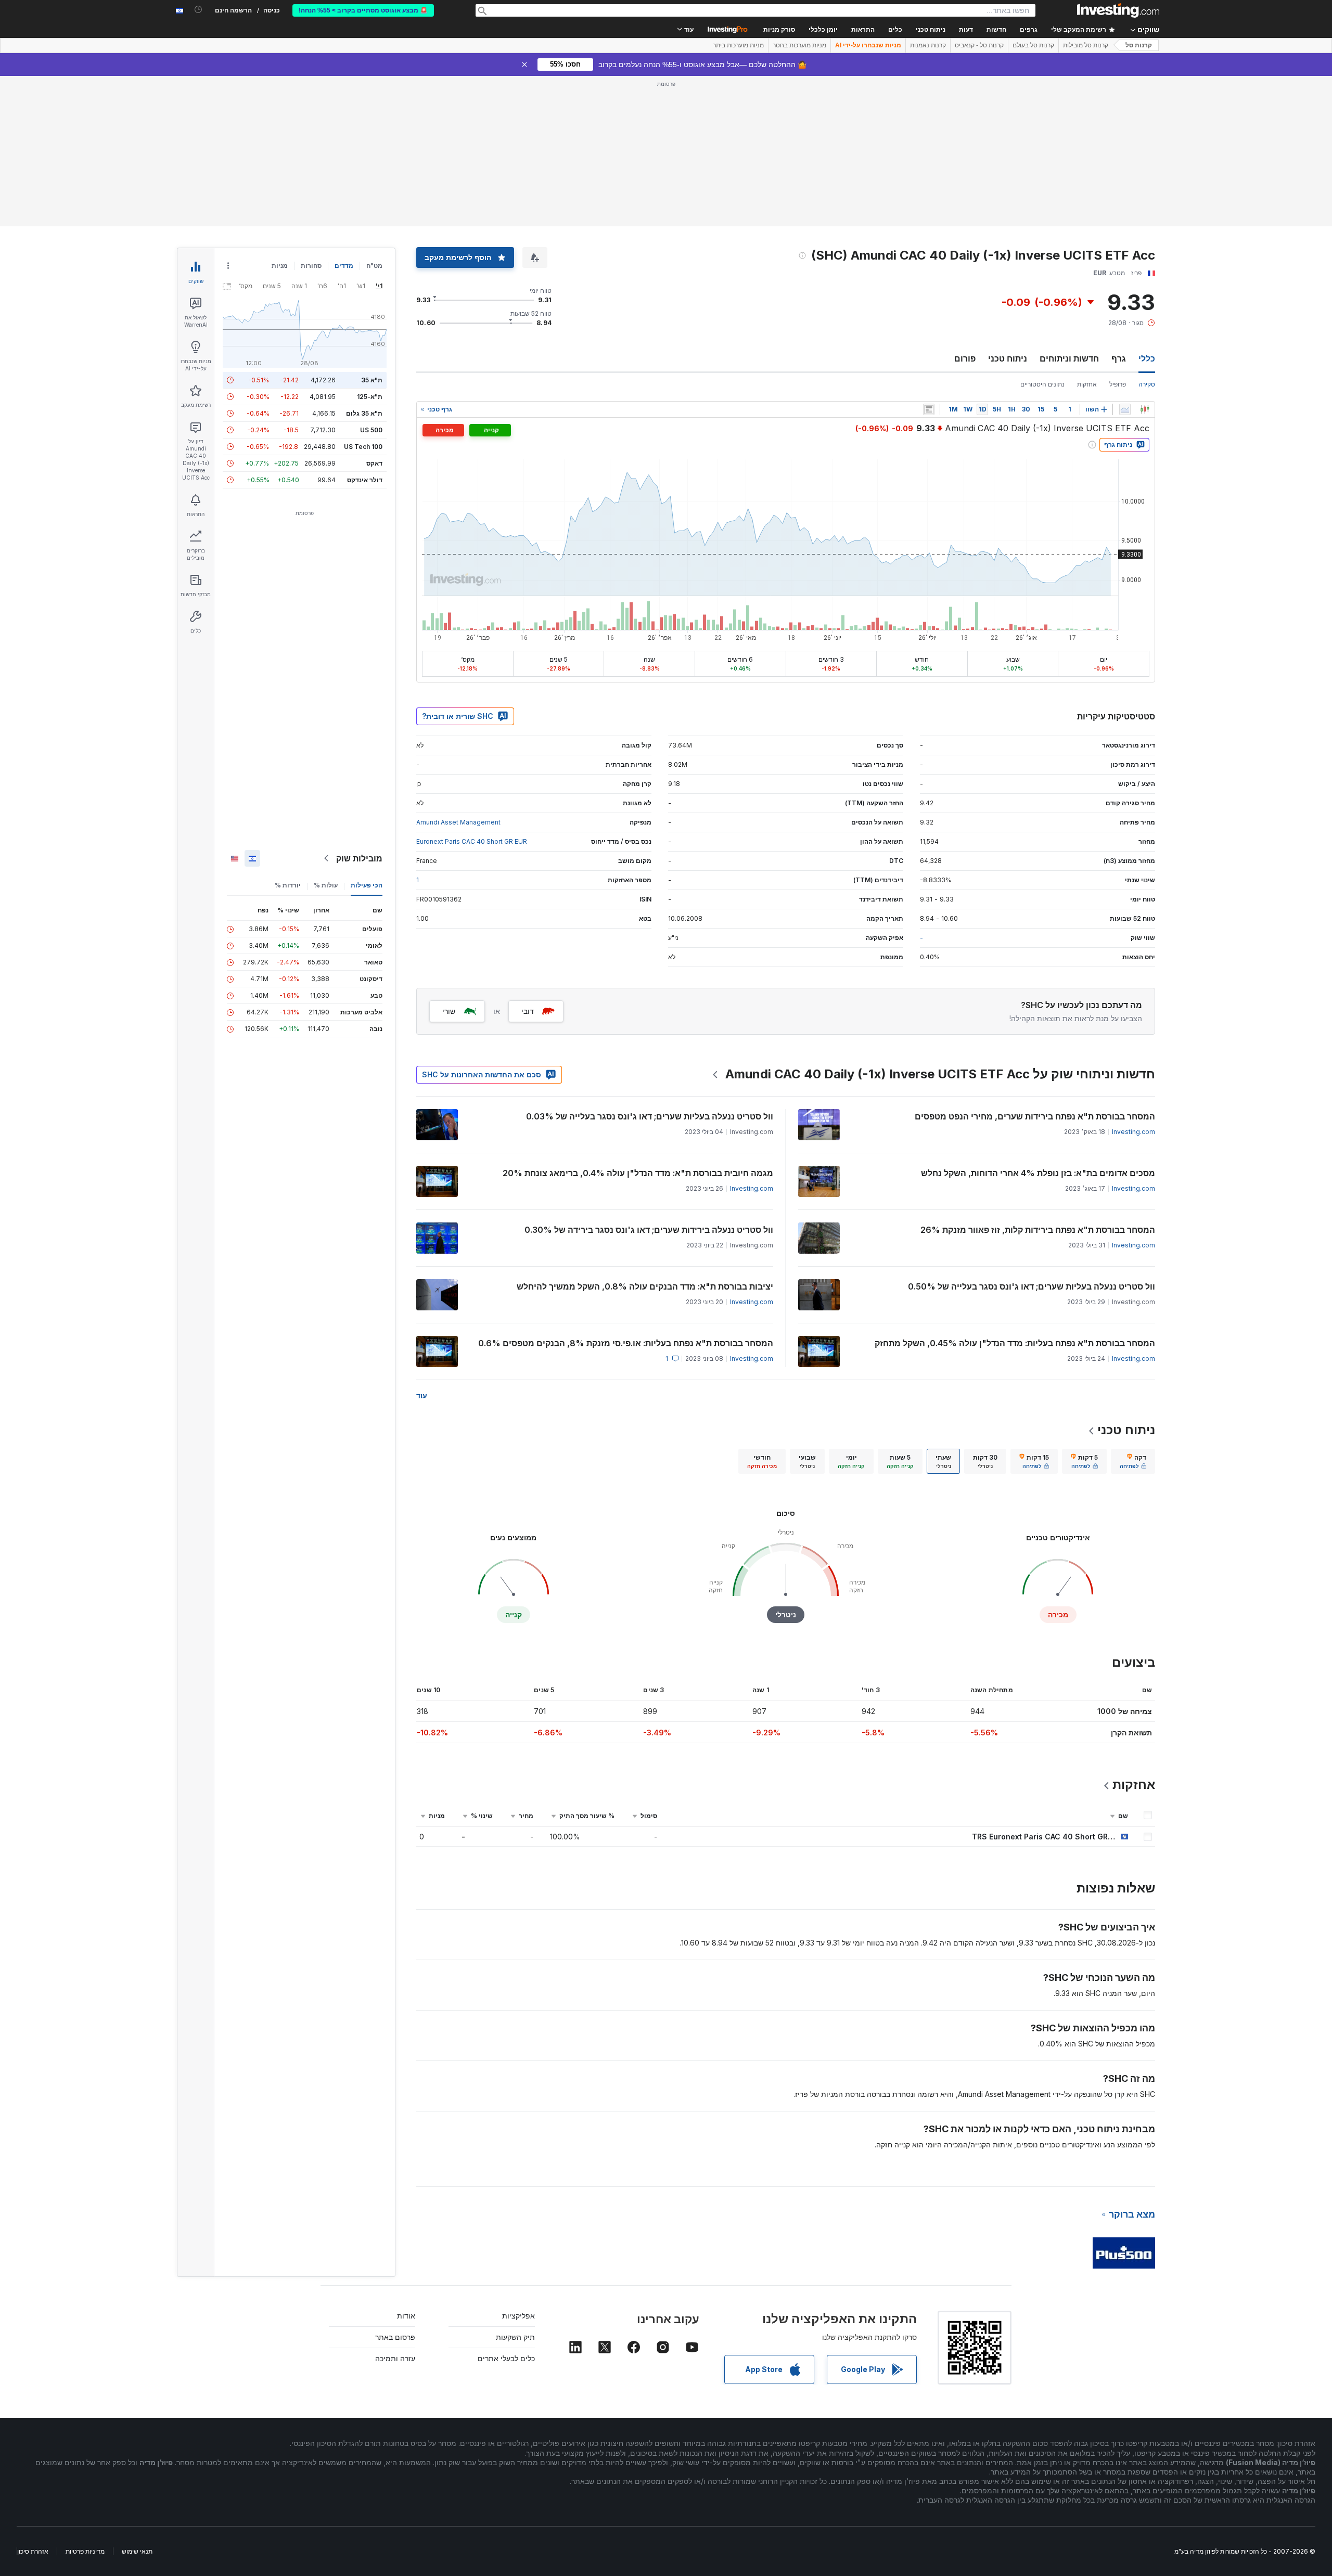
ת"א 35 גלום (364, 413)
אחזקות (1087, 384)
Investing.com (1134, 1132)
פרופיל (1118, 384)
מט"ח (374, 266)
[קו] (1125, 409)
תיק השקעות (515, 2337)
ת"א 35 (372, 380)
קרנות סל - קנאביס (979, 45)
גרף (1119, 358)
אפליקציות (518, 2316)
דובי (528, 1011)
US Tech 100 (363, 447)
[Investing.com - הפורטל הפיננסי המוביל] (1118, 10)
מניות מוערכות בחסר (799, 45)
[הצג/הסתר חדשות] (929, 409)
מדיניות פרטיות (85, 2551)
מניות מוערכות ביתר (738, 45)
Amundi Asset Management (458, 822)
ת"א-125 (370, 397)
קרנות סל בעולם (1033, 45)
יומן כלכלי (823, 30)
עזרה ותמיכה (395, 2358)
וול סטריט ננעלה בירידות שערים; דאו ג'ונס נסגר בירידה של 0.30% (649, 1230)
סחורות (311, 266)
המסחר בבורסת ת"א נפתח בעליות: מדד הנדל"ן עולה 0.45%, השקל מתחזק (1015, 1343)
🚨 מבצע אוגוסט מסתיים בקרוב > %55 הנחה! (363, 10)
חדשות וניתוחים (1069, 358)
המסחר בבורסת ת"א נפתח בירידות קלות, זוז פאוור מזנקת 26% (1038, 1230)
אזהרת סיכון (33, 2551)
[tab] (1133, 1461)
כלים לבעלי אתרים (506, 2358)
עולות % (326, 885)
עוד (422, 1395)
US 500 (371, 430)
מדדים (344, 266)
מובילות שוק (359, 858)
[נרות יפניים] (1145, 409)
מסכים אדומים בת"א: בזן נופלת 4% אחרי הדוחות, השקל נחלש (1038, 1173)
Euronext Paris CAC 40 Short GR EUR (472, 841)
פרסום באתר (395, 2337)
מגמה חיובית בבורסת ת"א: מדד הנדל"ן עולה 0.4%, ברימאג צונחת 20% (638, 1173)
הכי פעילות (367, 885)
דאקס (374, 463)
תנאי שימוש (137, 2551)
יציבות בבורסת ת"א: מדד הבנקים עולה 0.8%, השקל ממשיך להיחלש (645, 1286)
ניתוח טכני (1008, 358)
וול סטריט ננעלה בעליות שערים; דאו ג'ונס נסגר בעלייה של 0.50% (1032, 1286)
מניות (280, 266)
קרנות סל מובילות (1086, 45)
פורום (965, 358)
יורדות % (288, 885)
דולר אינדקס (365, 480)
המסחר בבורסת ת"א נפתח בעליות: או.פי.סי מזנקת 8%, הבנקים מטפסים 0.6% (626, 1343)
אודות (406, 2316)
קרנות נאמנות (928, 45)
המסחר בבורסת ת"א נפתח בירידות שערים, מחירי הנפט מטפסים (1034, 1116)
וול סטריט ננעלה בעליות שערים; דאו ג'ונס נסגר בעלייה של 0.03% (650, 1116)
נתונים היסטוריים (1042, 384)
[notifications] (198, 10)
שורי (449, 1011)
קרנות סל (1139, 45)
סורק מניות (779, 30)
